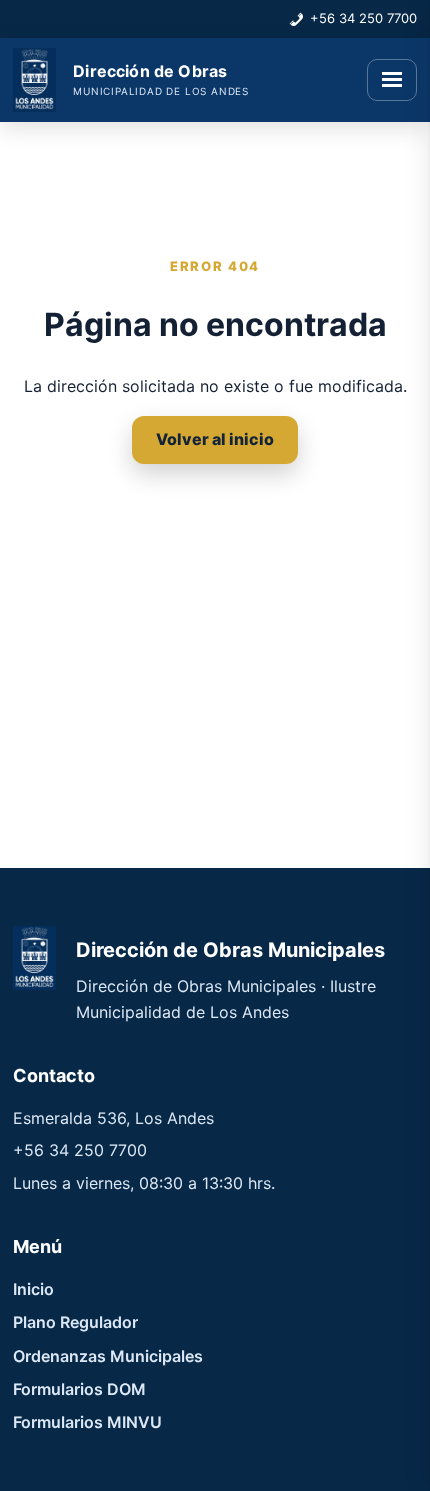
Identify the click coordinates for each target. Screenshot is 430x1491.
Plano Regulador (75, 1322)
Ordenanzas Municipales (108, 1356)
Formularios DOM (79, 1389)
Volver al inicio (215, 439)
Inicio (33, 1289)
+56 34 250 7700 (363, 18)
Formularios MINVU (87, 1422)
